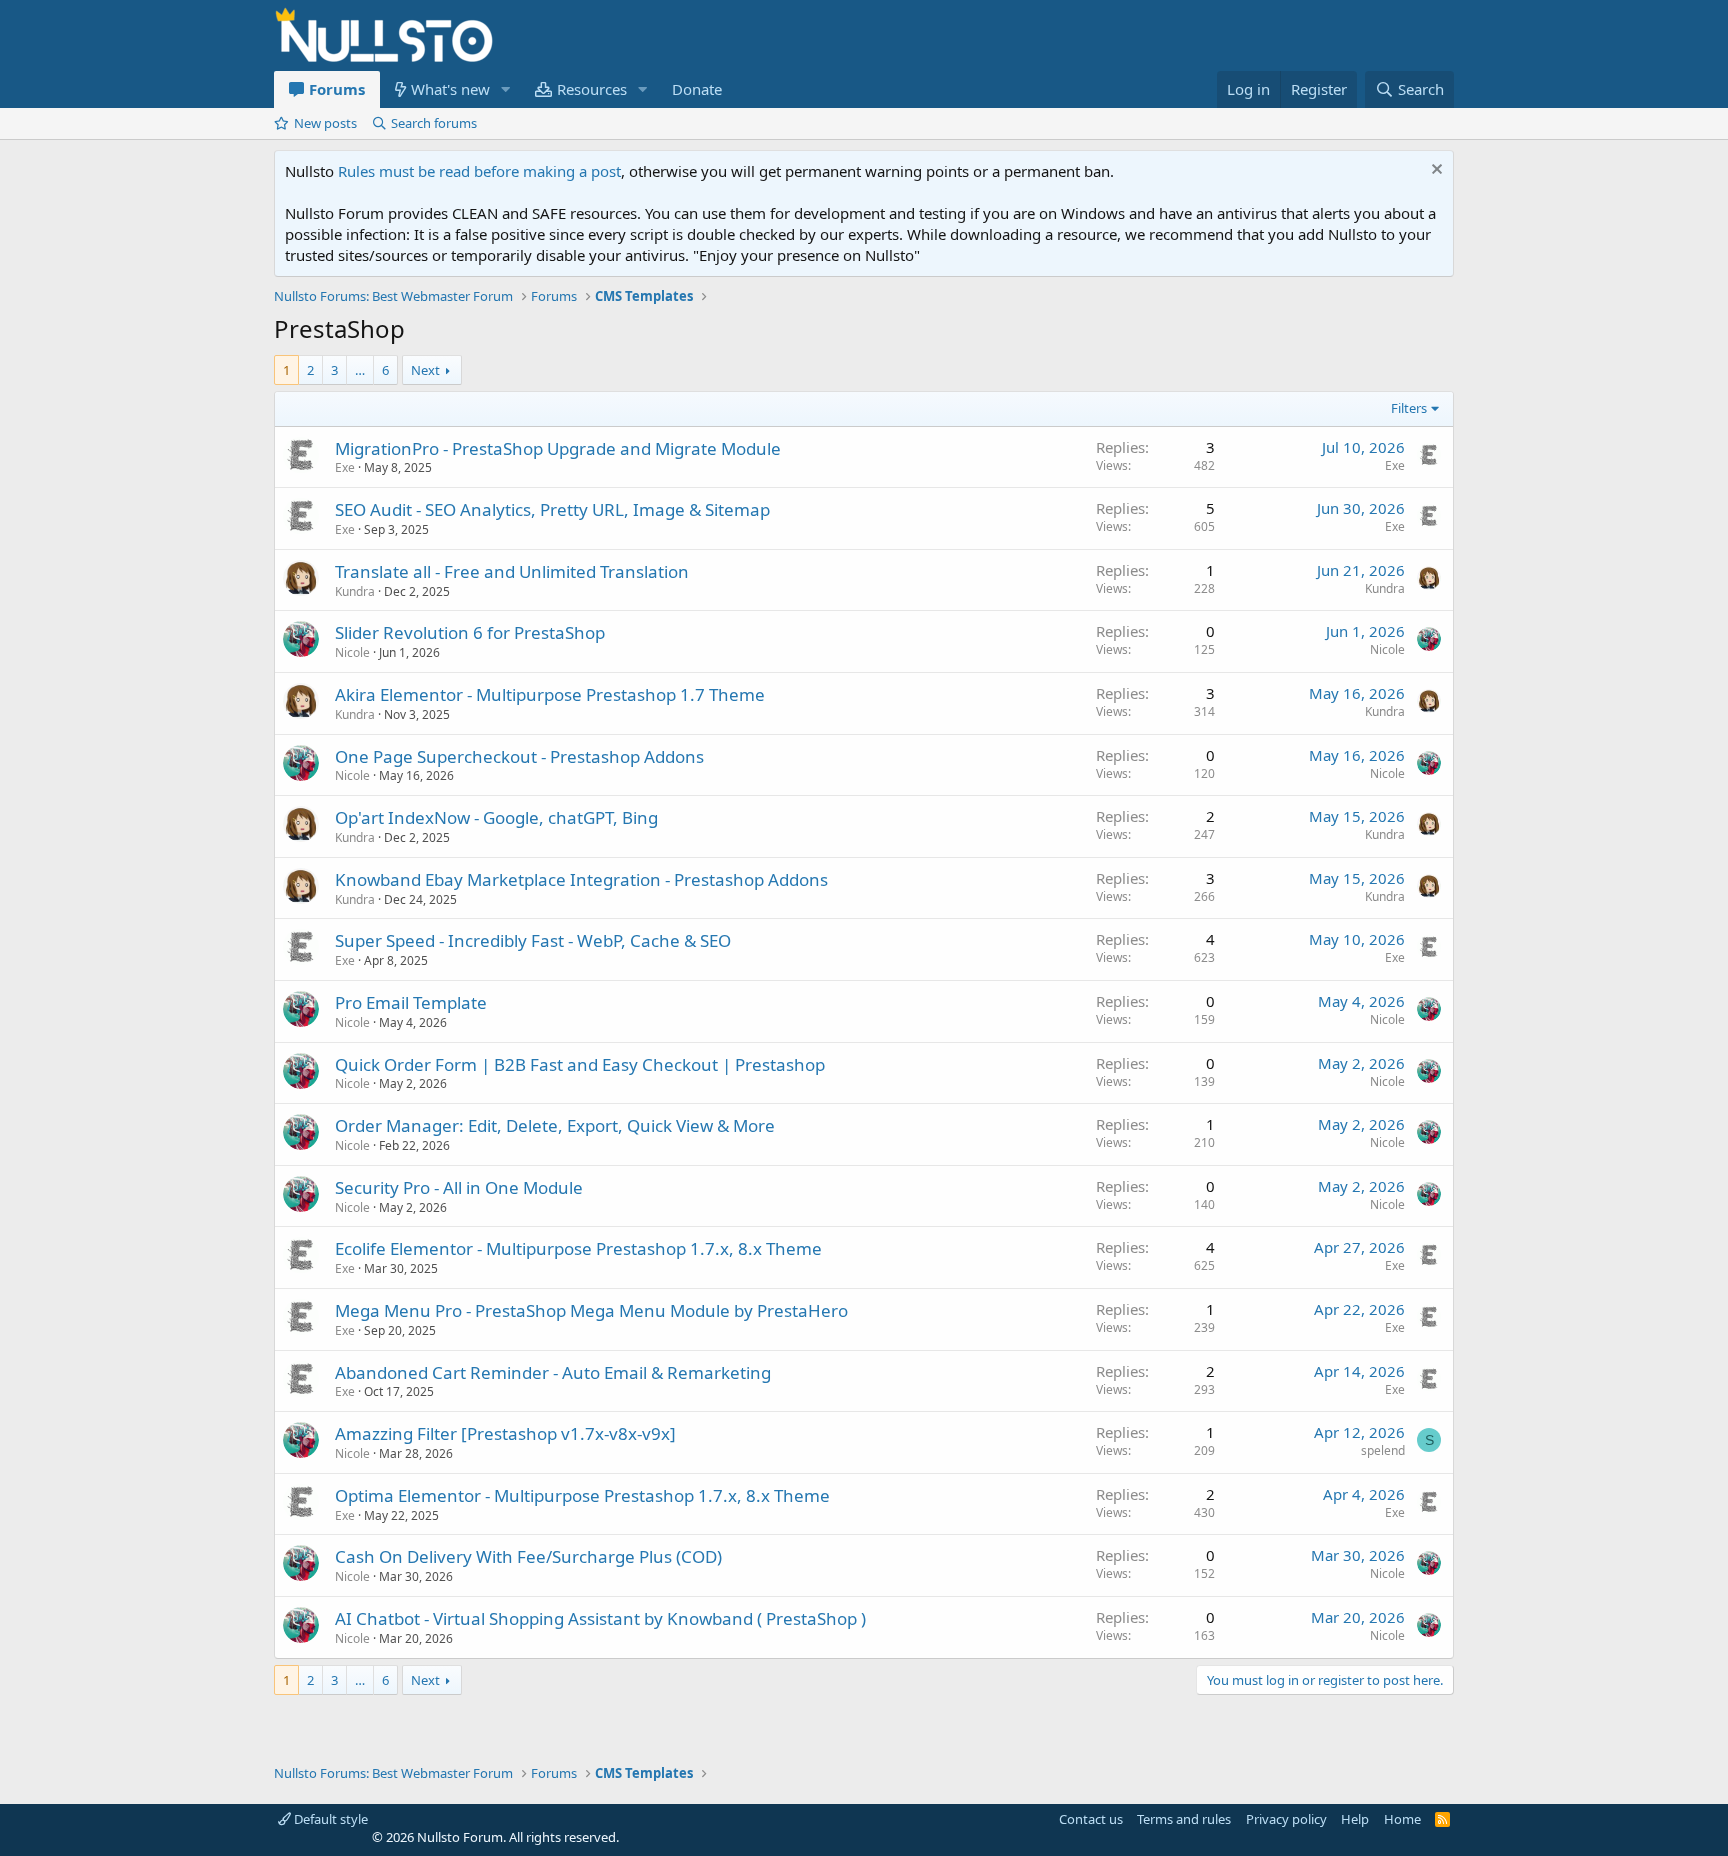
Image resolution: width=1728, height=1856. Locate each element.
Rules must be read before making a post (479, 171)
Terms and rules (1184, 1819)
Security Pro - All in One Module (459, 1187)
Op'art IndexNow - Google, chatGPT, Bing (496, 817)
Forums (337, 89)
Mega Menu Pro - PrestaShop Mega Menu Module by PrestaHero (591, 1310)
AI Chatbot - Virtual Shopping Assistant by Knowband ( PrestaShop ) (600, 1618)
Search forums (434, 123)
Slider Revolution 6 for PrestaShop (470, 632)
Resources (592, 89)
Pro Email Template (411, 1002)
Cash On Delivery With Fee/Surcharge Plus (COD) (528, 1556)
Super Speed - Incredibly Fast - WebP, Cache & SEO (533, 940)
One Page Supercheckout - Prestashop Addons (519, 756)
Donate (697, 89)
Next (425, 370)
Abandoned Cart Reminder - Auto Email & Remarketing (553, 1372)
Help (1355, 1819)
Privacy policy (1286, 1819)
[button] (506, 89)
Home (1402, 1819)
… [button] (360, 370)
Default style (329, 1819)
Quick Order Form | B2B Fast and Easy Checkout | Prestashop (580, 1064)
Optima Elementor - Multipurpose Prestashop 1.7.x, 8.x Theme (582, 1495)
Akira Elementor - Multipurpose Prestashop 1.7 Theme (550, 694)
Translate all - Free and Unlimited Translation (512, 571)
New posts (325, 123)
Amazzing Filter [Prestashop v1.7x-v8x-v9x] (505, 1433)
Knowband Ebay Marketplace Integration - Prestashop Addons (581, 879)
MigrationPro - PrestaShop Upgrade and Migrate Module (558, 448)
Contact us (1091, 1819)
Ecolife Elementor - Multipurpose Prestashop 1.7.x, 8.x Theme (578, 1248)
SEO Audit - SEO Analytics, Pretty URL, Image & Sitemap (552, 509)
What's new (450, 89)
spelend (1383, 1450)
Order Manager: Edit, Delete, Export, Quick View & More (555, 1125)
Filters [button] (1409, 408)
